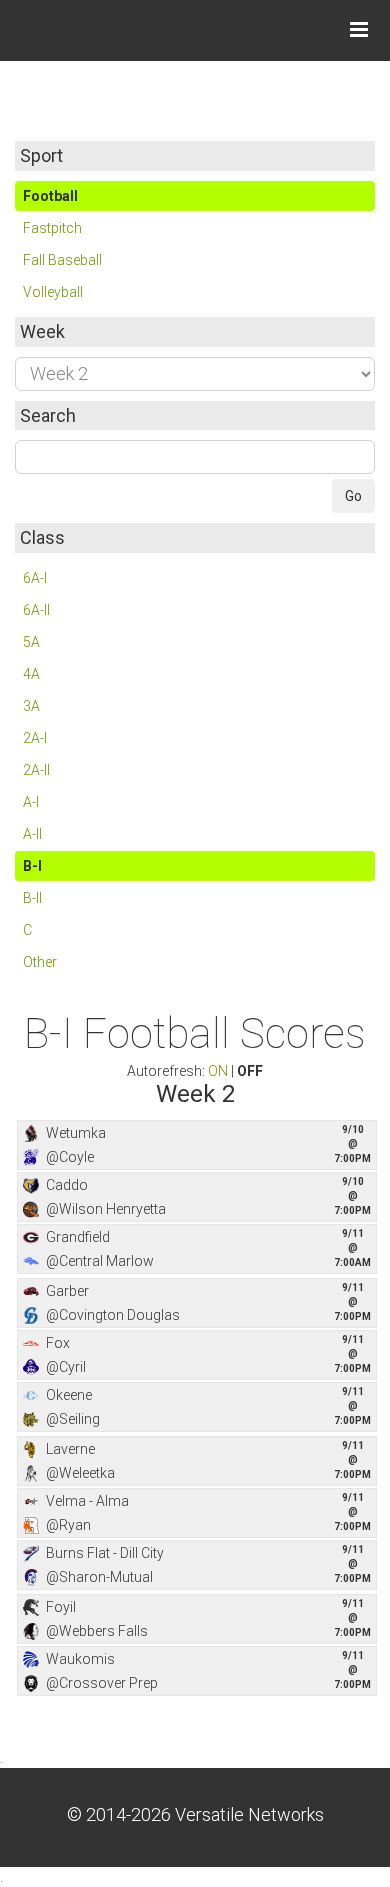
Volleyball (53, 292)
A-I (31, 802)
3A (31, 706)
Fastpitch (52, 228)
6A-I (35, 578)
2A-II (36, 770)
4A (31, 674)
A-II (32, 834)
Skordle (90, 30)
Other (40, 962)
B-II (32, 898)
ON (218, 1071)
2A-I (35, 738)
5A (31, 642)
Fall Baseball (62, 260)
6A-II (36, 610)
